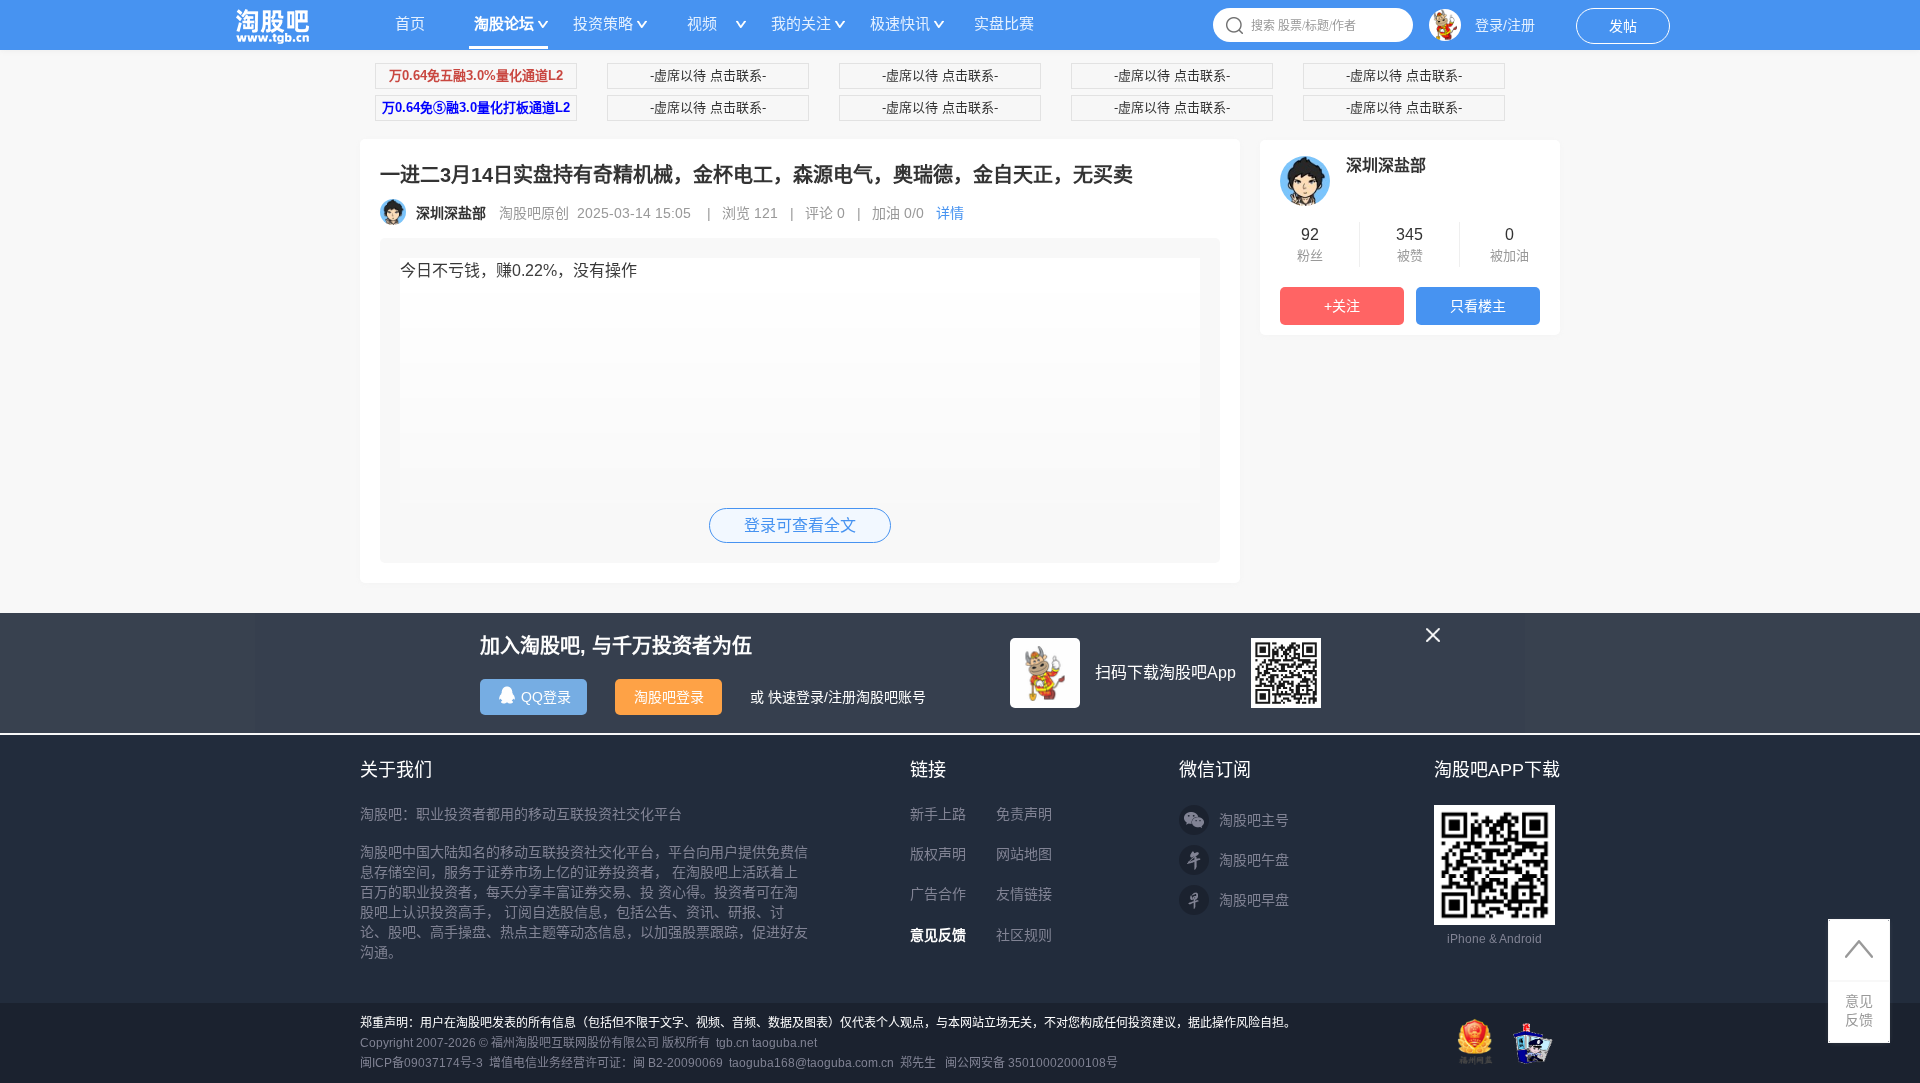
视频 (702, 23)
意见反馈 (938, 935)
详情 (950, 213)
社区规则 (1024, 935)
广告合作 (938, 894)
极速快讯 (900, 23)
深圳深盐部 (1386, 165)
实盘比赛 (1004, 23)
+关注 (1342, 306)
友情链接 (1024, 894)
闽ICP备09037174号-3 (421, 1063)
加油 (898, 213)
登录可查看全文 (800, 525)
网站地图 (1024, 854)
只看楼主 (1478, 306)
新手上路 (938, 814)
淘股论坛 (504, 23)
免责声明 (1024, 814)
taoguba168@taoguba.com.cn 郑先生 (832, 1063)
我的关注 (801, 23)
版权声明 (938, 854)
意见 (1859, 1010)
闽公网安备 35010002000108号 (1031, 1063)
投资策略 (603, 23)
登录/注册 (1505, 25)
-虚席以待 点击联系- (708, 75)
